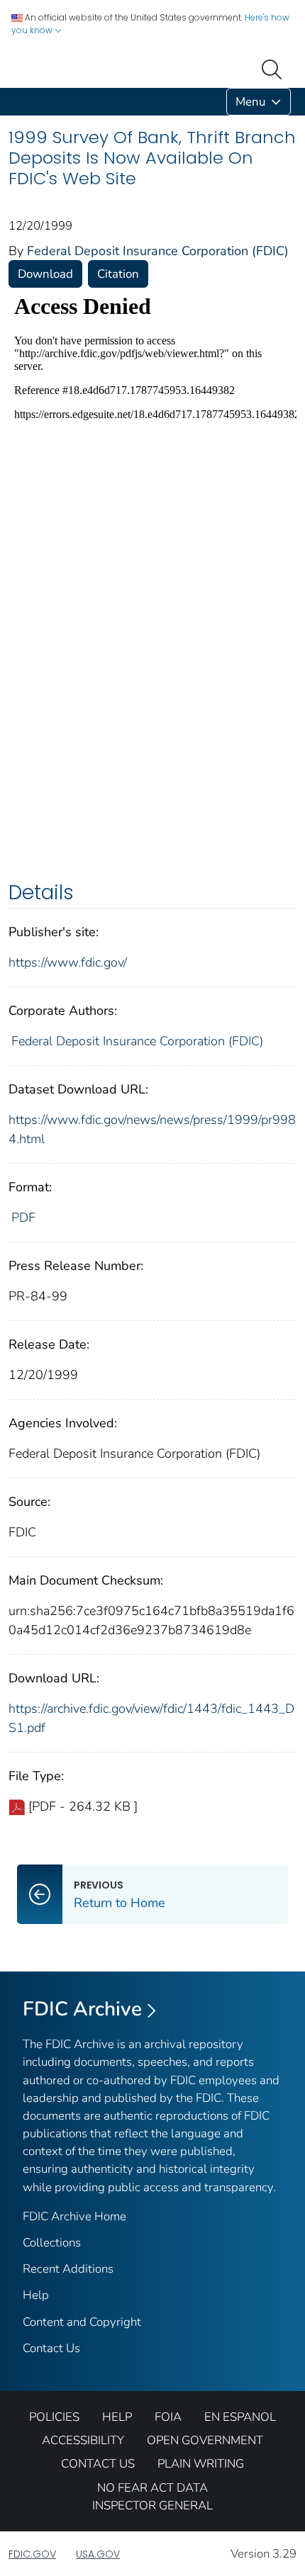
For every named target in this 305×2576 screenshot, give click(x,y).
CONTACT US (98, 2464)
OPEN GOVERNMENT (205, 2440)
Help (36, 2295)
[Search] (274, 68)
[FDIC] (11, 102)
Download (45, 274)
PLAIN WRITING (201, 2464)
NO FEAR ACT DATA (152, 2488)
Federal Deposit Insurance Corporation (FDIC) (158, 251)
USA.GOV (98, 2554)
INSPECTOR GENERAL (152, 2505)
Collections (52, 2243)
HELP (117, 2417)
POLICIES (54, 2417)
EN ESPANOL (240, 2417)
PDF (23, 1217)
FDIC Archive (82, 2009)
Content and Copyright (82, 2322)
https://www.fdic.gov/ (68, 962)
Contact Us (51, 2348)
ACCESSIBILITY (83, 2440)
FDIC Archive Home (74, 2216)
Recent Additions (68, 2269)
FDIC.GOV (32, 2554)
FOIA (168, 2417)
